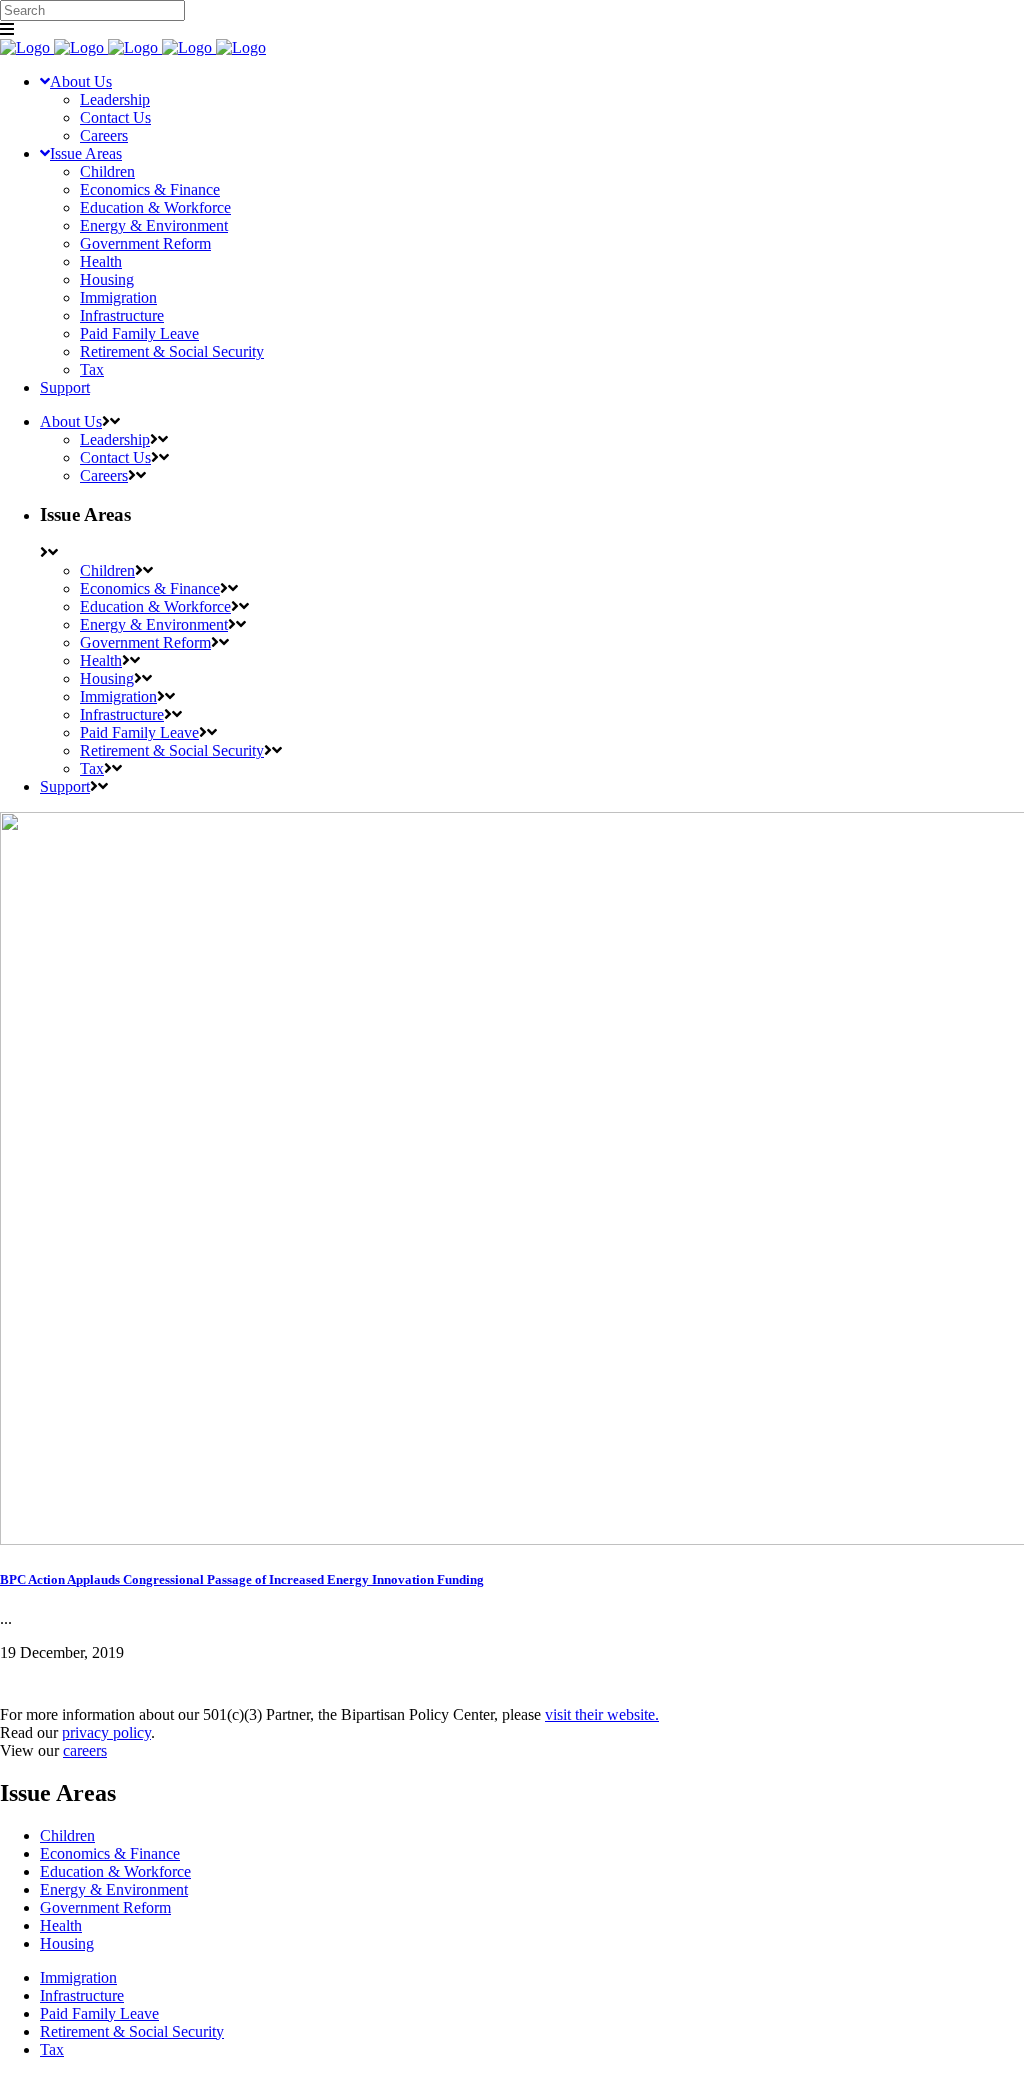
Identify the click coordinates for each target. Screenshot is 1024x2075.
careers (85, 1750)
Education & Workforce (115, 1871)
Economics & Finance (110, 1853)
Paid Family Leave (99, 2013)
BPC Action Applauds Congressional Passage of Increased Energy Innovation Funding (242, 1579)
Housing (67, 1943)
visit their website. (602, 1714)
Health (61, 1925)
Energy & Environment (114, 1889)
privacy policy (106, 1732)
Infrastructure (82, 1995)
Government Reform (105, 1907)
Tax (52, 2049)
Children (67, 1835)
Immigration (78, 1977)
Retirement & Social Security (132, 2031)
